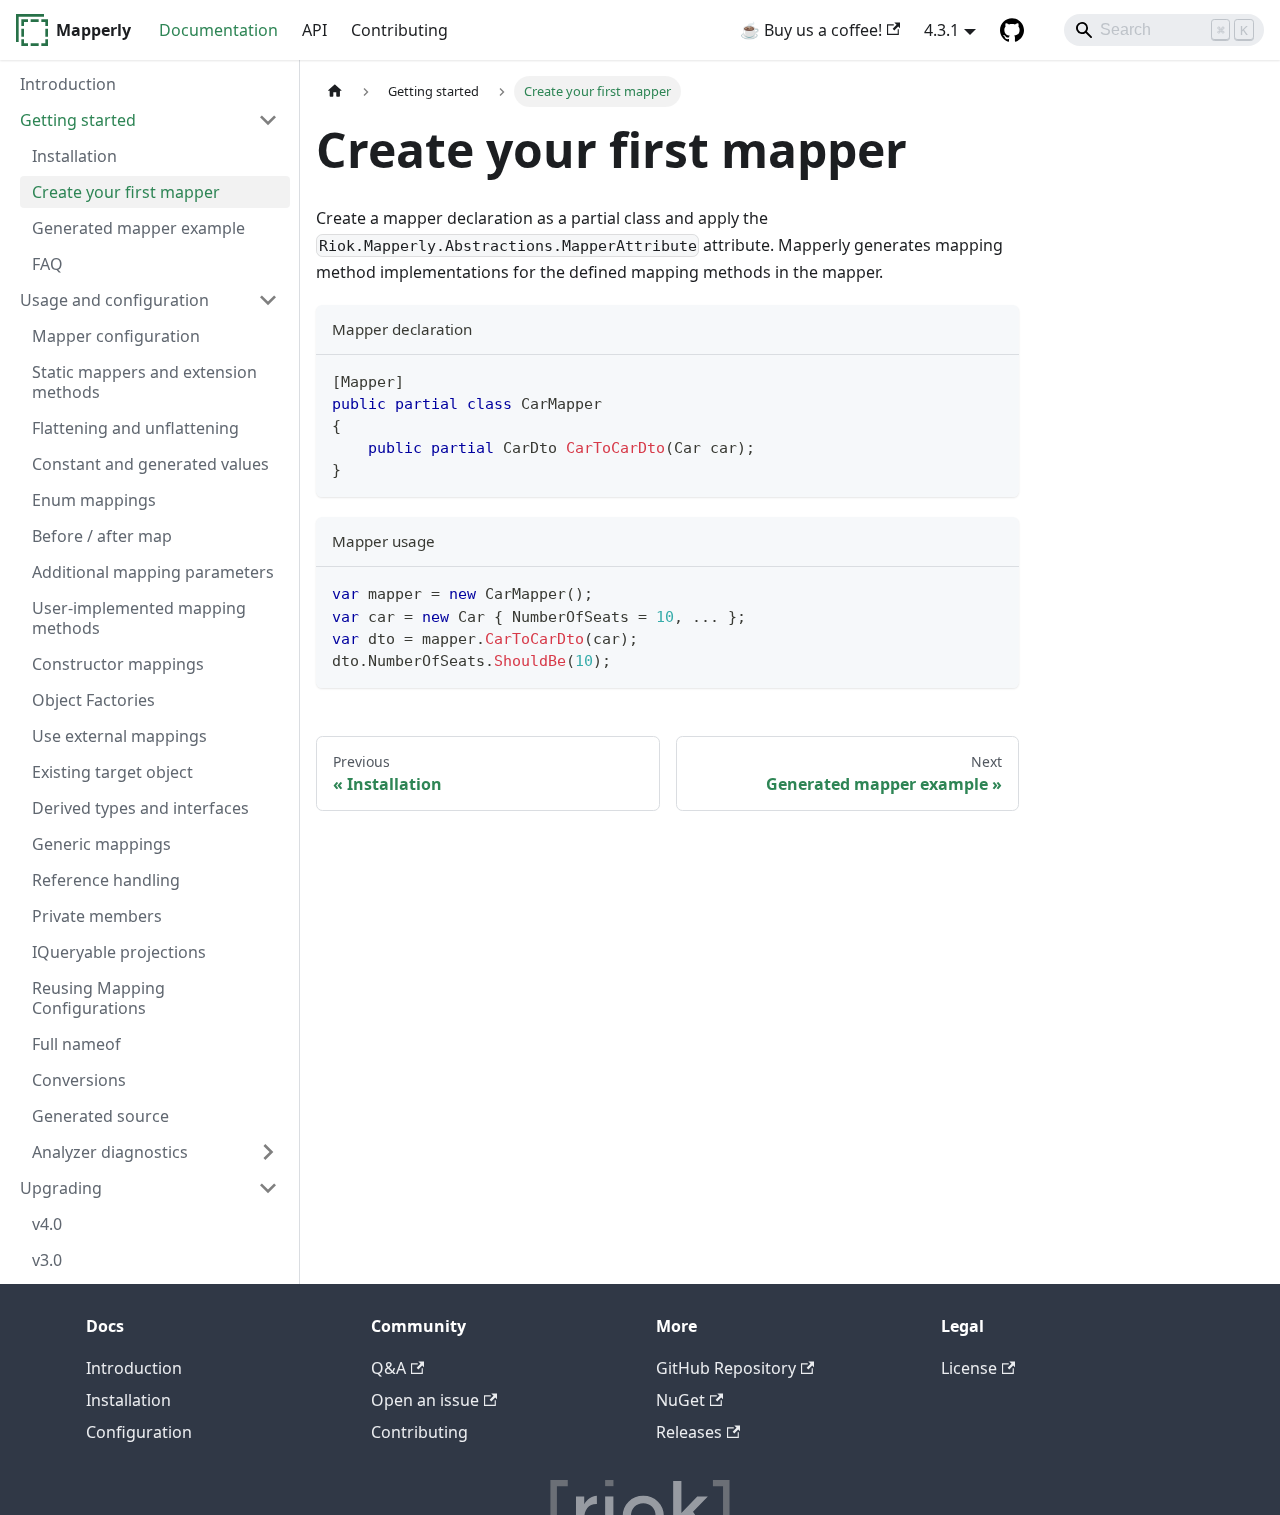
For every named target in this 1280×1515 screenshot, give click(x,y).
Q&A (388, 1368)
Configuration (139, 1432)
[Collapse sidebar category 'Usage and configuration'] (268, 300)
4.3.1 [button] (941, 30)
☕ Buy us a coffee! (811, 30)
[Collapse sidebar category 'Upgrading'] (268, 1188)
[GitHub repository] (1012, 30)
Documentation (218, 30)
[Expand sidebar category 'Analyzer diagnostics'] (268, 1152)
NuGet (680, 1400)
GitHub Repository (726, 1368)
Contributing (399, 30)
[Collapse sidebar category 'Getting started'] (268, 120)
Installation (128, 1400)
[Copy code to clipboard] (994, 379)
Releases (689, 1432)
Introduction (134, 1368)
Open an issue (425, 1400)
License (969, 1368)
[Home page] (335, 91)
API (314, 30)
